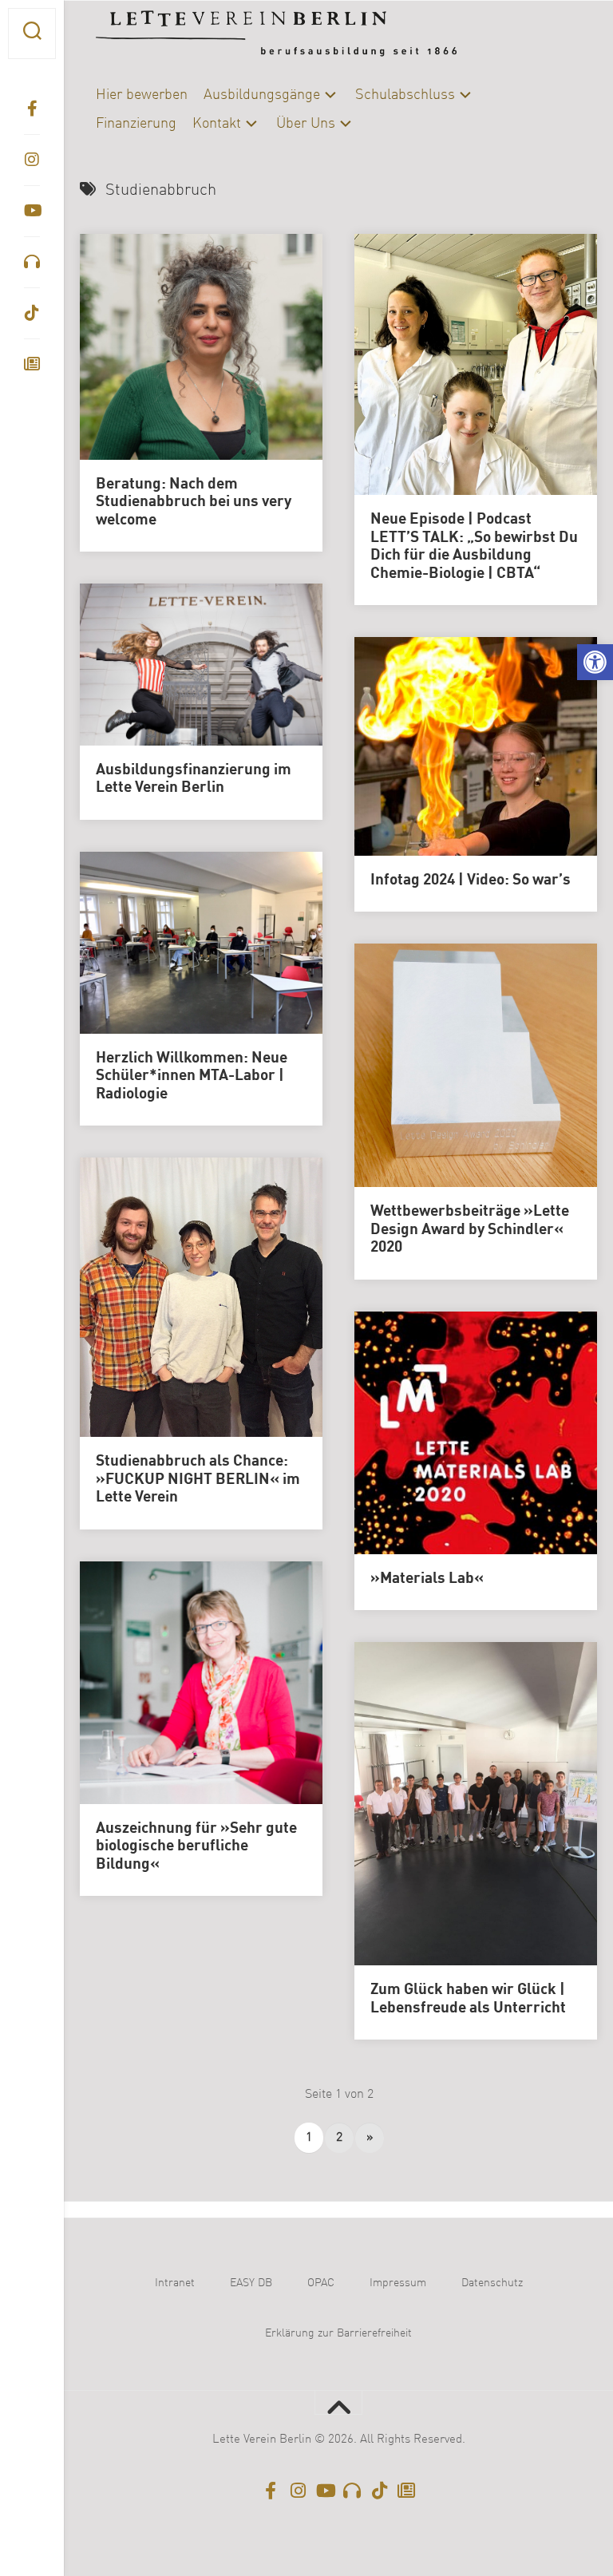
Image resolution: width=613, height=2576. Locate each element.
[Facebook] (32, 109)
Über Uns (306, 124)
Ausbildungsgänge (262, 95)
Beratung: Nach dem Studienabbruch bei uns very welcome (194, 503)
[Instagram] (32, 160)
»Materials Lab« (427, 1579)
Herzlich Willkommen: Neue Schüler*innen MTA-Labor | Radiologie (192, 1076)
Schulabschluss (405, 95)
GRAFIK (208, 410)
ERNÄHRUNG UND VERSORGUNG (188, 384)
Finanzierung (136, 124)
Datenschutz (492, 2283)
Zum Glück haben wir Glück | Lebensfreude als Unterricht (468, 1999)
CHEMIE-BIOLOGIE (229, 358)
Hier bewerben (142, 95)
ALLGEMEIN (134, 358)
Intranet (175, 2283)
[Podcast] (32, 262)
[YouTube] (32, 211)
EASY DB (251, 2283)
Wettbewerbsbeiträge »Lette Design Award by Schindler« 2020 (470, 1230)
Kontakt (217, 124)
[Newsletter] (32, 364)
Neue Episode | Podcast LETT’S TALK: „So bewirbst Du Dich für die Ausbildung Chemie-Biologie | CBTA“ (474, 547)
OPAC (321, 2283)
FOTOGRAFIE (136, 410)
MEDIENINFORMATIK (156, 436)
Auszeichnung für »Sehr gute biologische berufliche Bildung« (196, 1847)
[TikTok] (32, 313)
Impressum (398, 2283)
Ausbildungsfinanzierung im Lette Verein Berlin (194, 780)
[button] (595, 662)
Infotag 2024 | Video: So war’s (471, 880)
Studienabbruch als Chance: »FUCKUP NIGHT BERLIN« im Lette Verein (198, 1480)
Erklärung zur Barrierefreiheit (338, 2333)
